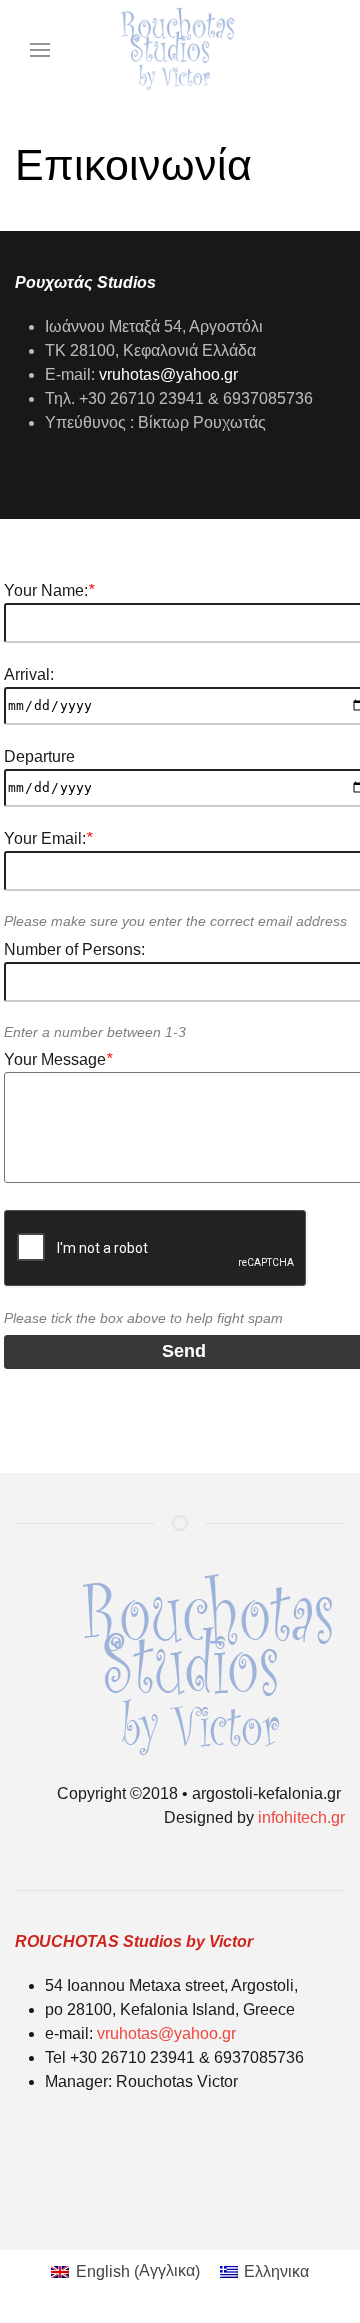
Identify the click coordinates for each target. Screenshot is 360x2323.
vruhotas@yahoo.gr (168, 374)
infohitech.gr (299, 1817)
